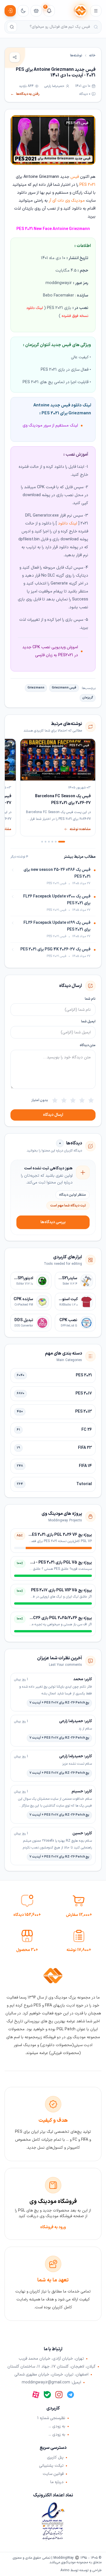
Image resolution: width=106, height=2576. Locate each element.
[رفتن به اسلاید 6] (42, 842)
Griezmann (36, 688)
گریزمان (88, 698)
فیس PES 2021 (77, 123)
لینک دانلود (68, 523)
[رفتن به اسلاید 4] (49, 842)
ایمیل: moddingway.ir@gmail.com (51, 2383)
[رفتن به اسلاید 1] (62, 842)
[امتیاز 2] (82, 1100)
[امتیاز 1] (91, 1100)
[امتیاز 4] (64, 1100)
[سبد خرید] (36, 11)
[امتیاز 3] (73, 1100)
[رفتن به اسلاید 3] (52, 842)
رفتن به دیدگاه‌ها (25, 94)
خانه (92, 56)
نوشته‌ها (76, 56)
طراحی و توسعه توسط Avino (81, 2570)
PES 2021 (87, 185)
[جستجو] (12, 27)
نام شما (90, 999)
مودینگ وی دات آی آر (67, 201)
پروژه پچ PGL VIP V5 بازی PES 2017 (61, 1590)
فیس (75, 177)
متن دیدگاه (88, 1045)
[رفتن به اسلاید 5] (46, 842)
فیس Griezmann (64, 688)
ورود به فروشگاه (53, 2227)
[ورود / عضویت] (10, 11)
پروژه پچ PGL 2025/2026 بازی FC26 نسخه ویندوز (50, 1618)
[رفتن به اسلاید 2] (56, 842)
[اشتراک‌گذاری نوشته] (15, 57)
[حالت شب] (23, 11)
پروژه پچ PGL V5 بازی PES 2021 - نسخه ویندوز (53, 1563)
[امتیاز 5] (55, 1100)
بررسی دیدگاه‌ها (53, 1222)
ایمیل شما (88, 1022)
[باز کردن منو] (96, 11)
